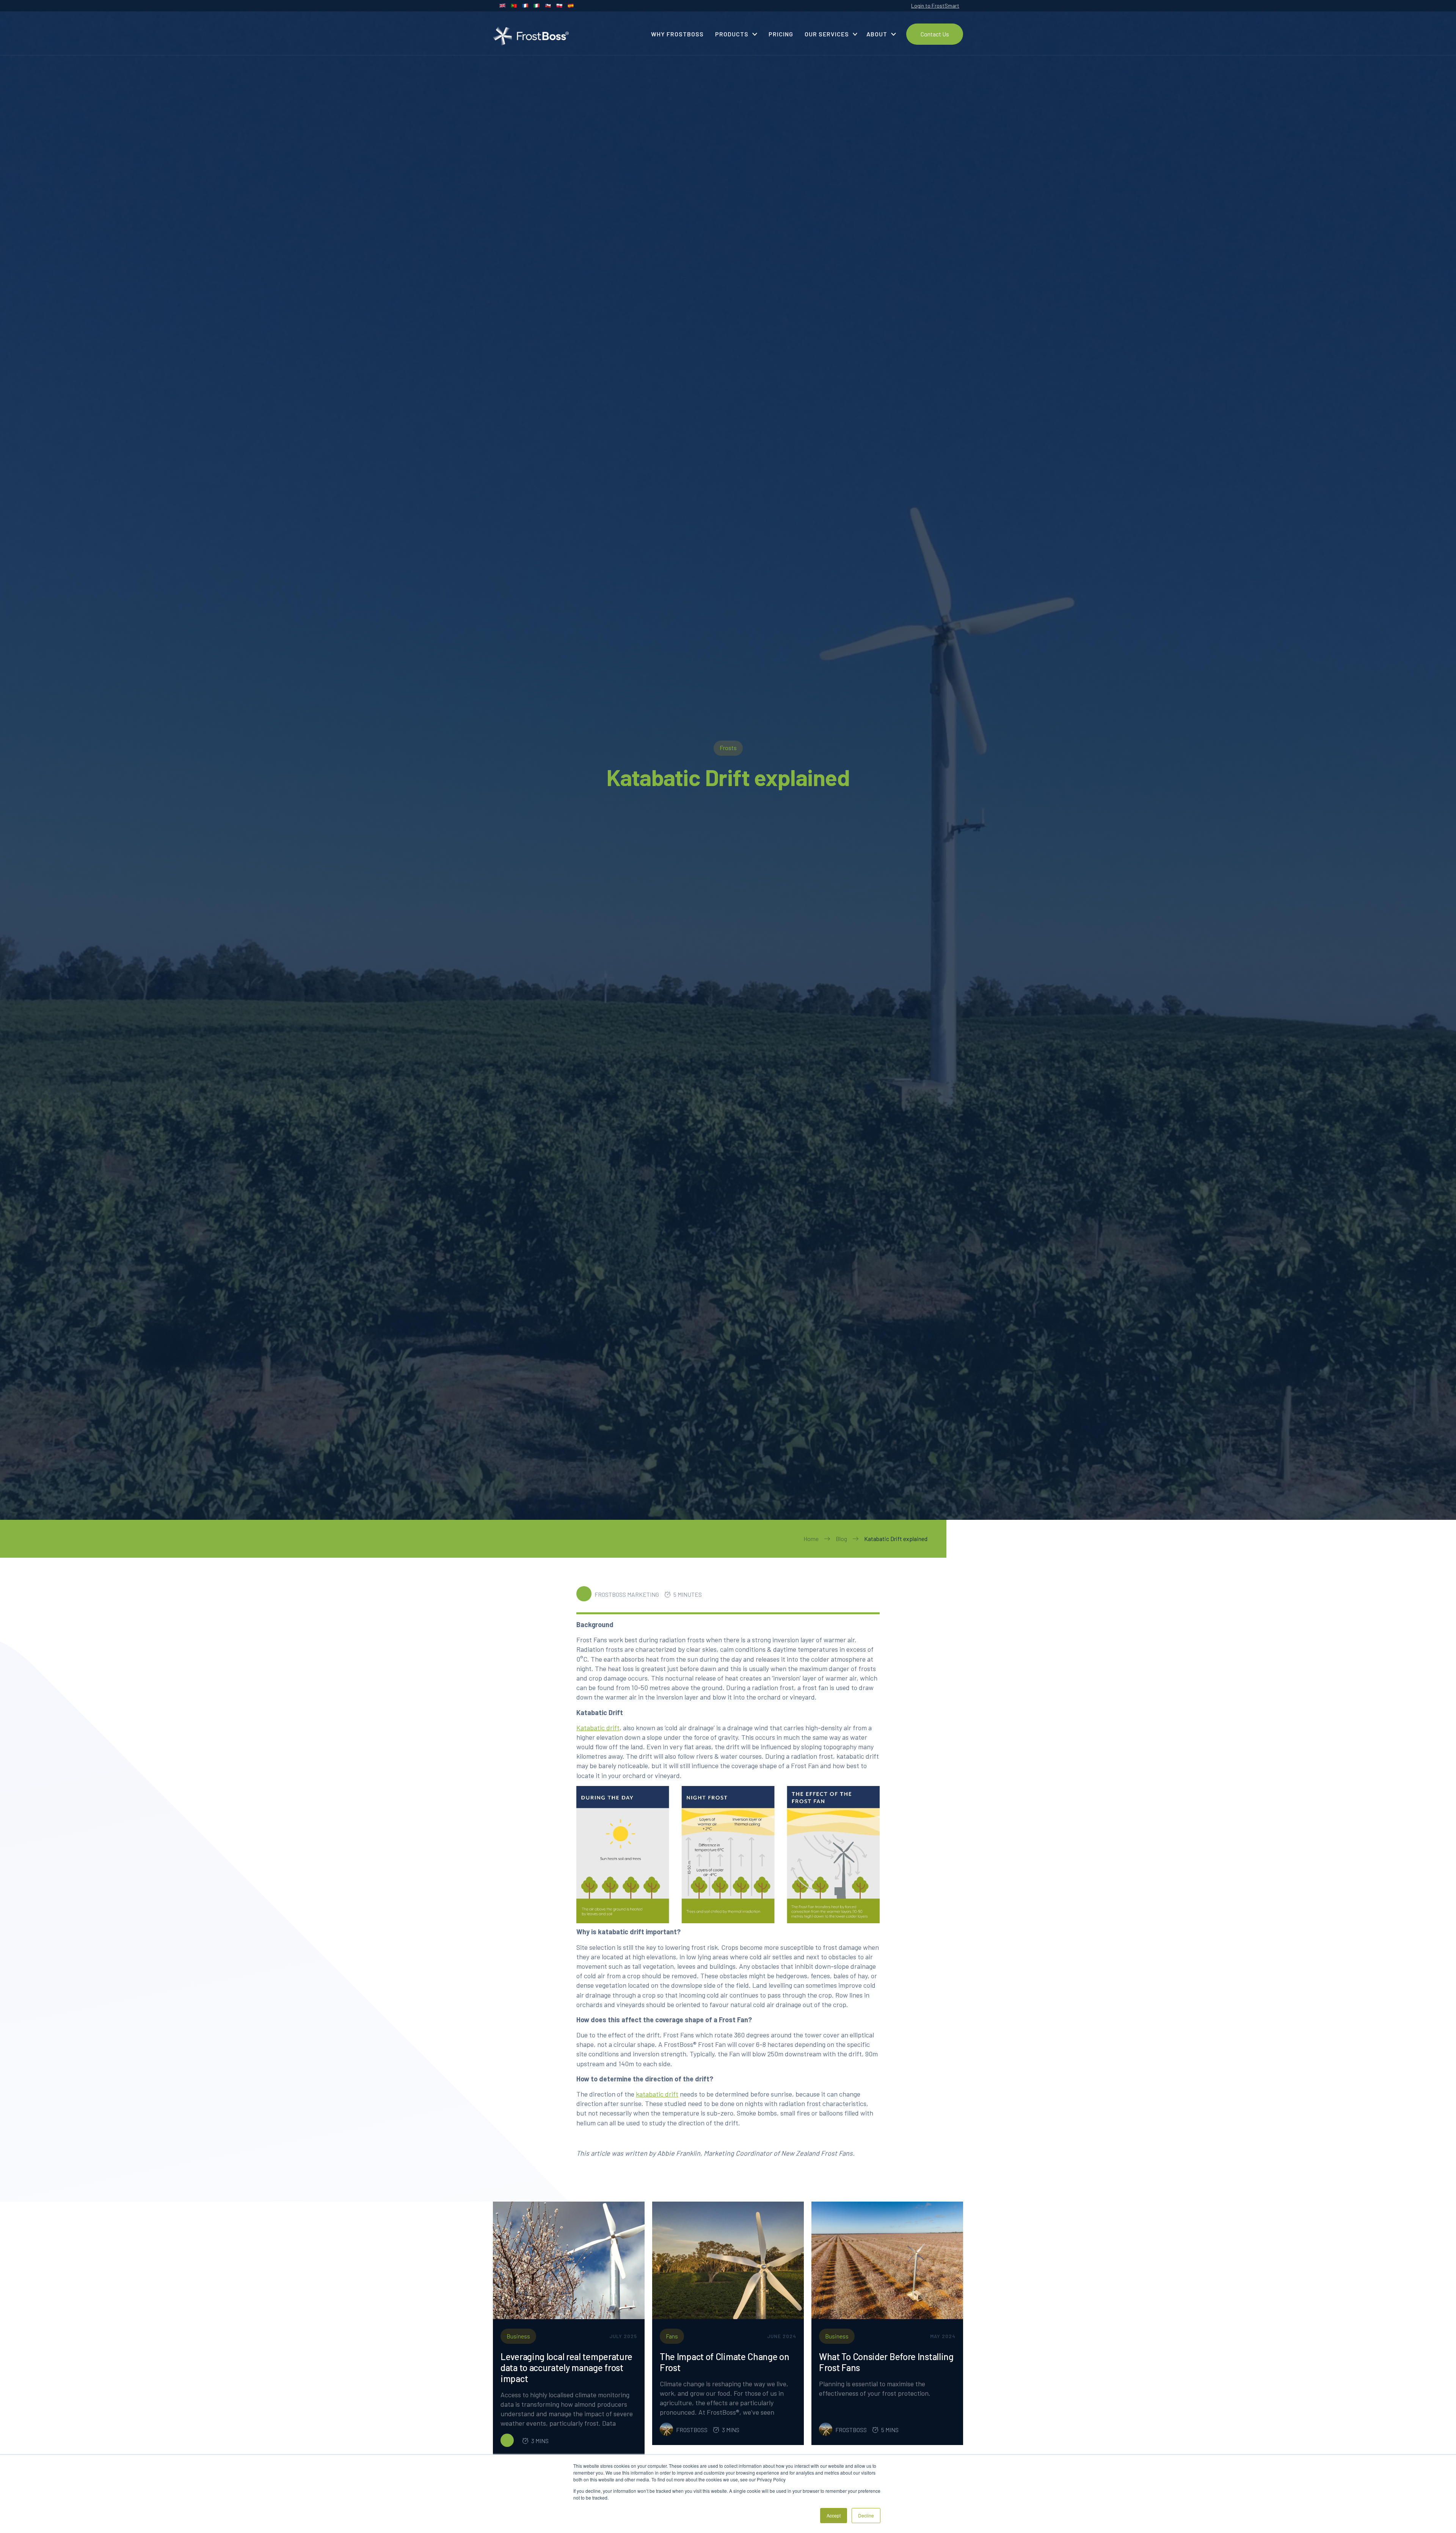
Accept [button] (834, 2515)
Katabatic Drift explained (896, 1539)
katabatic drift (657, 2094)
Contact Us (935, 34)
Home (811, 1539)
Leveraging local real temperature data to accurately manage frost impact (566, 2368)
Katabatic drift (598, 1728)
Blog (841, 1539)
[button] (736, 34)
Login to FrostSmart (935, 5)
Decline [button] (866, 2515)
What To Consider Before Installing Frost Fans (886, 2362)
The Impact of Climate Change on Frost (725, 2362)
